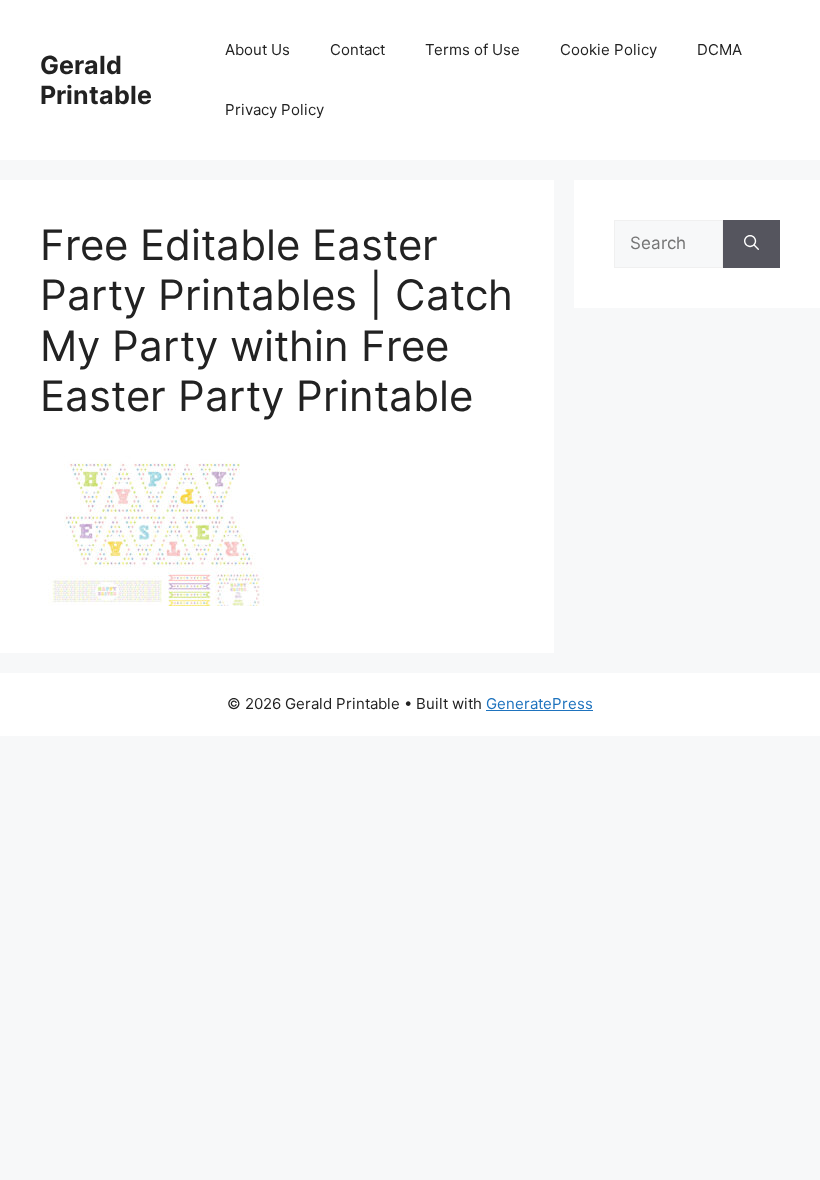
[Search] (751, 244)
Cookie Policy (608, 49)
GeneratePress (539, 703)
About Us (257, 49)
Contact (357, 49)
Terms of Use (472, 49)
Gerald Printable (96, 80)
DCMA (719, 49)
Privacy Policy (274, 109)
